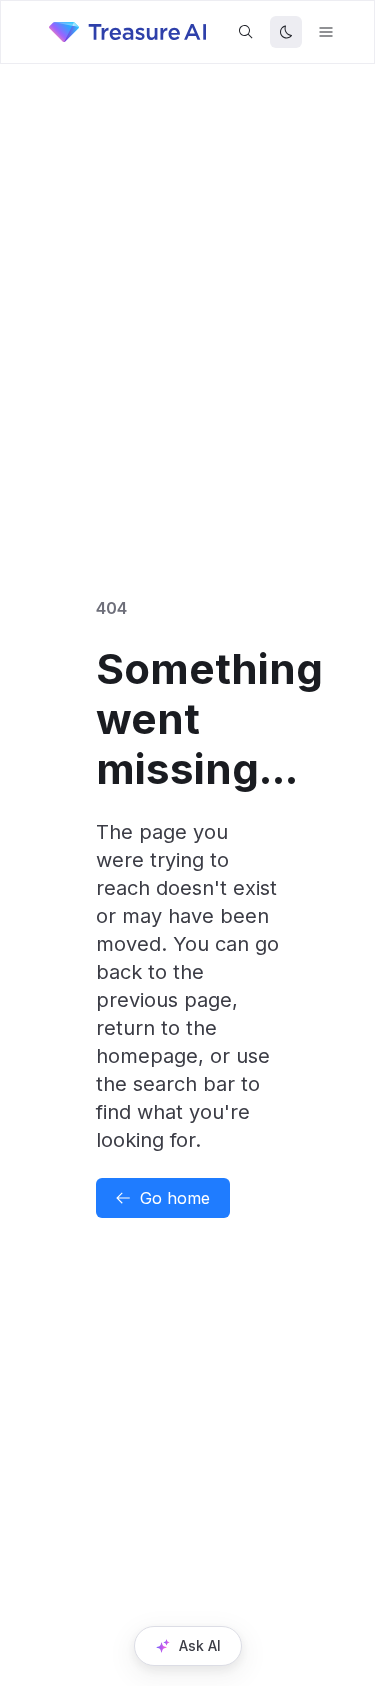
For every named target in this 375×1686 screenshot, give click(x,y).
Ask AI (200, 1645)
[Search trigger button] (246, 32)
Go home (175, 1198)
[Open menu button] (326, 32)
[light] (286, 32)
